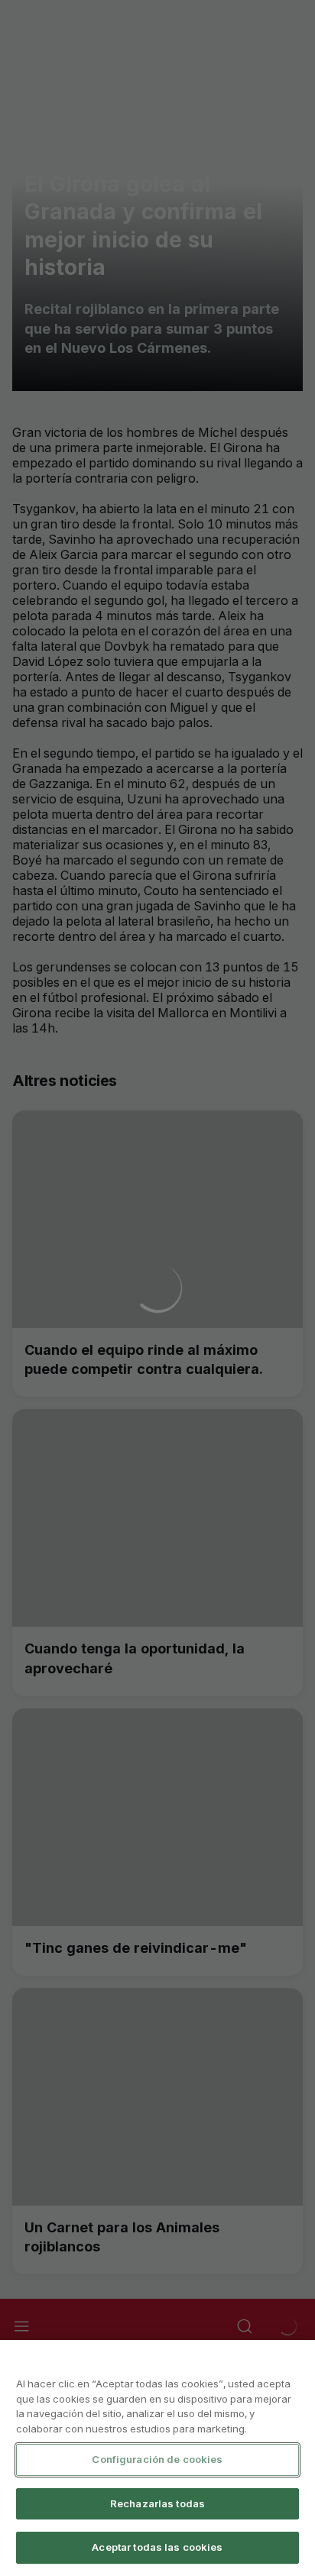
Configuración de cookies (157, 2459)
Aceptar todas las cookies (157, 2547)
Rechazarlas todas (157, 2503)
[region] (157, 2458)
